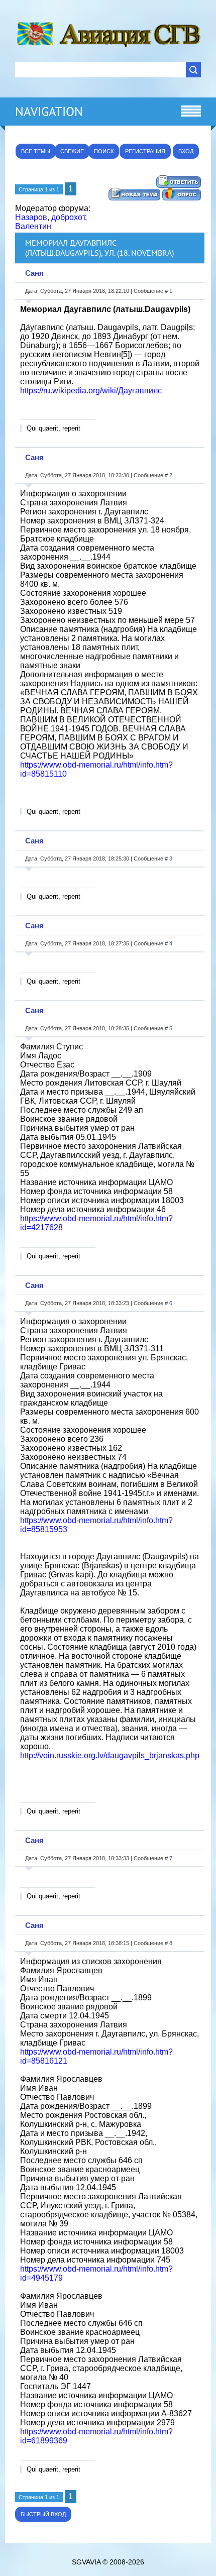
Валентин (33, 226)
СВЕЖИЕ (72, 151)
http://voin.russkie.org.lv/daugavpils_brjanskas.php (110, 1755)
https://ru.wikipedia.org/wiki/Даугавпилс (91, 391)
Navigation (49, 112)
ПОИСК (104, 151)
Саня (34, 273)
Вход (186, 151)
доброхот (68, 217)
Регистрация (145, 151)
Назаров (31, 217)
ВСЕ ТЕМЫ (36, 151)
